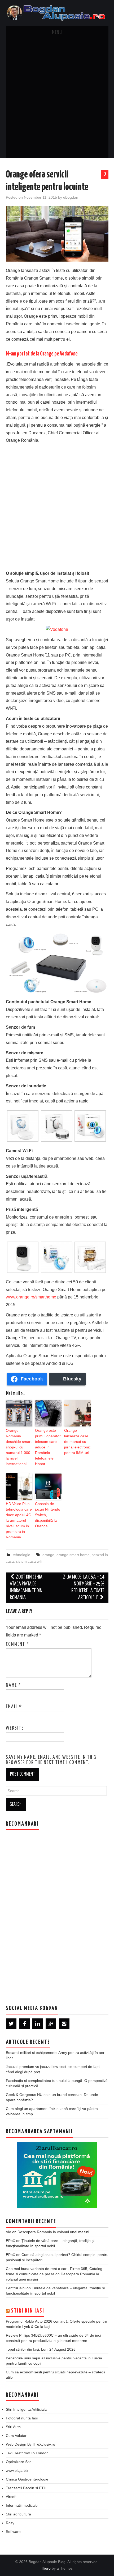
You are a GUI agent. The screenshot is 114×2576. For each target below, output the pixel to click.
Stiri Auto (13, 2427)
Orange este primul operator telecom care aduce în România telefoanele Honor (48, 1447)
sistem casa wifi (29, 1561)
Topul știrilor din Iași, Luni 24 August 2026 (41, 2349)
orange (48, 1555)
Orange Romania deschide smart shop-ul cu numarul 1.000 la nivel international (19, 1447)
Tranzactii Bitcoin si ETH (26, 2488)
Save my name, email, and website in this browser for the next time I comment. (51, 1760)
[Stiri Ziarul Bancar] (57, 2174)
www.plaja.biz (17, 2470)
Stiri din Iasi (28, 2311)
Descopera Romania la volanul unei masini (53, 2232)
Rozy (10, 2523)
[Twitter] (11, 2024)
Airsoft (11, 2497)
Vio (8, 2232)
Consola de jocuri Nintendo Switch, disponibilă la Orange (48, 1515)
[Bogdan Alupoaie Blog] (57, 13)
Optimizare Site (19, 2462)
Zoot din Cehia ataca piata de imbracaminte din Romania (26, 1587)
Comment (18, 1644)
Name (14, 1685)
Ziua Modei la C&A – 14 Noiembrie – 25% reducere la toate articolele (84, 1587)
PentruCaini (16, 2288)
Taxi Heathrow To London (27, 2453)
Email (14, 1707)
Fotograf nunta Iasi (22, 2418)
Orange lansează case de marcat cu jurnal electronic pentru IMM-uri (77, 1442)
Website (15, 1728)
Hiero (46, 2568)
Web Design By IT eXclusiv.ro (30, 2444)
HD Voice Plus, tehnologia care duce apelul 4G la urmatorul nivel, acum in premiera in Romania (19, 1520)
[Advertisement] (57, 99)
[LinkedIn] (38, 2024)
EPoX (10, 2241)
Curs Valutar (16, 2436)
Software (13, 2532)
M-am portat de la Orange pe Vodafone (42, 354)
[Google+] (51, 2024)
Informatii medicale (22, 2505)
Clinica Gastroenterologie (27, 2479)
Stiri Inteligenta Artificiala (26, 2409)
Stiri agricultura (18, 2514)
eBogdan (71, 197)
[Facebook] (24, 2024)
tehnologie (21, 1555)
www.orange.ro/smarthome (31, 1297)
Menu (57, 33)
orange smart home (73, 1555)
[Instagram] (64, 2024)
